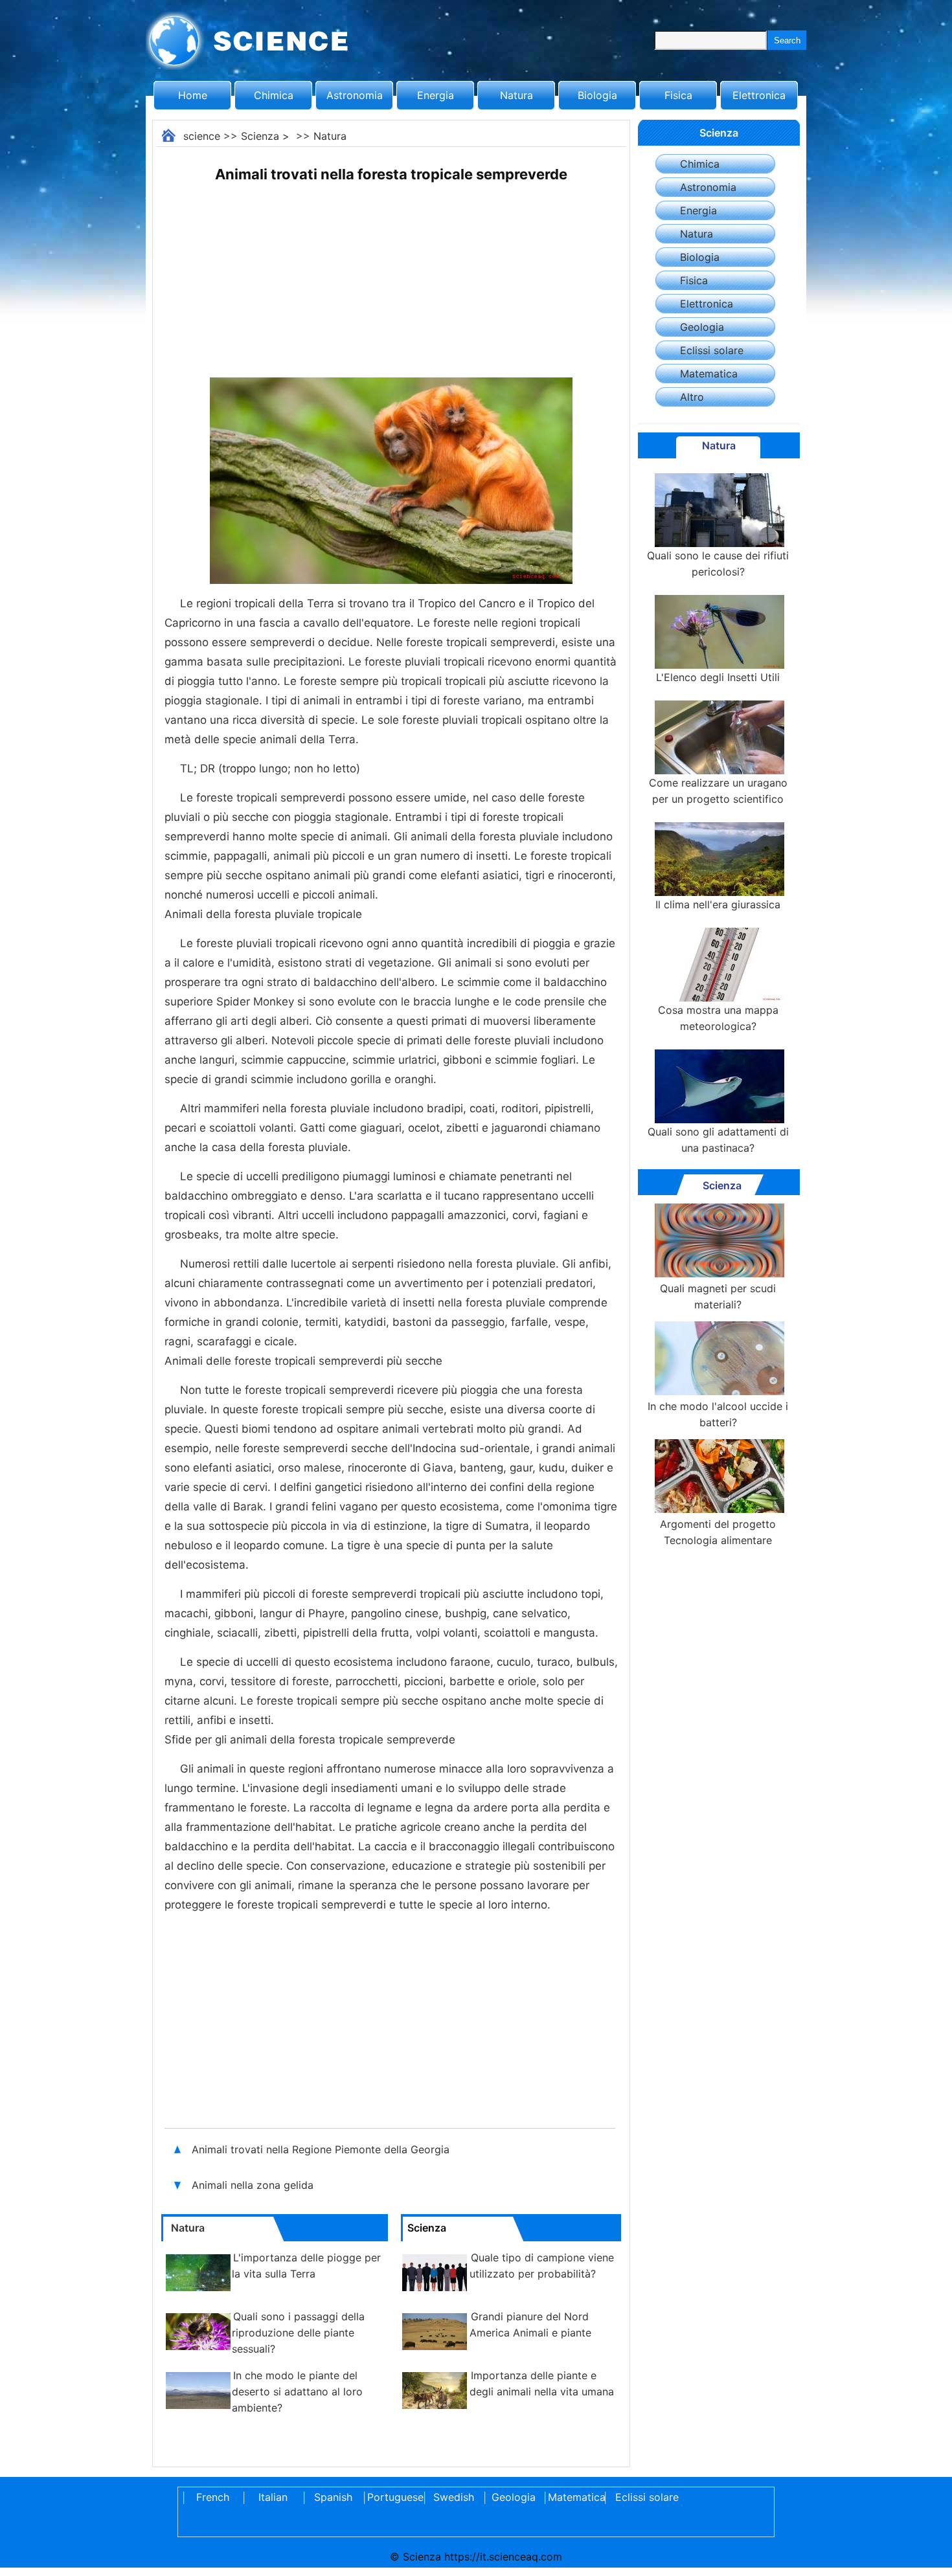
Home (193, 95)
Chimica (274, 95)
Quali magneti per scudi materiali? (718, 1296)
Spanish (333, 2497)
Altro (692, 397)
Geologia (702, 327)
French (213, 2497)
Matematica (709, 374)
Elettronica (759, 95)
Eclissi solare (712, 350)
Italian (273, 2497)
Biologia (597, 95)
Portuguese (393, 2497)
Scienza (260, 136)
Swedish (454, 2497)
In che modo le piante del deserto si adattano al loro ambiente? (297, 2391)
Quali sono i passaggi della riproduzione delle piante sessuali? (298, 2333)
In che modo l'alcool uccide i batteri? (718, 1414)
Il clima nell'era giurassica (718, 904)
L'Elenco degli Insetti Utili (718, 677)
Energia (436, 95)
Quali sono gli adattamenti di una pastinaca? (718, 1140)
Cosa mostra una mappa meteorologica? (718, 1018)
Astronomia (355, 95)
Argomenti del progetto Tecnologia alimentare (718, 1532)
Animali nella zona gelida (253, 2185)
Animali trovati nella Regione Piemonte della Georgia (321, 2149)
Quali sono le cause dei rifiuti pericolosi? (718, 564)
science (202, 136)
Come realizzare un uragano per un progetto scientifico (718, 791)
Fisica (678, 95)
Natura (516, 95)
